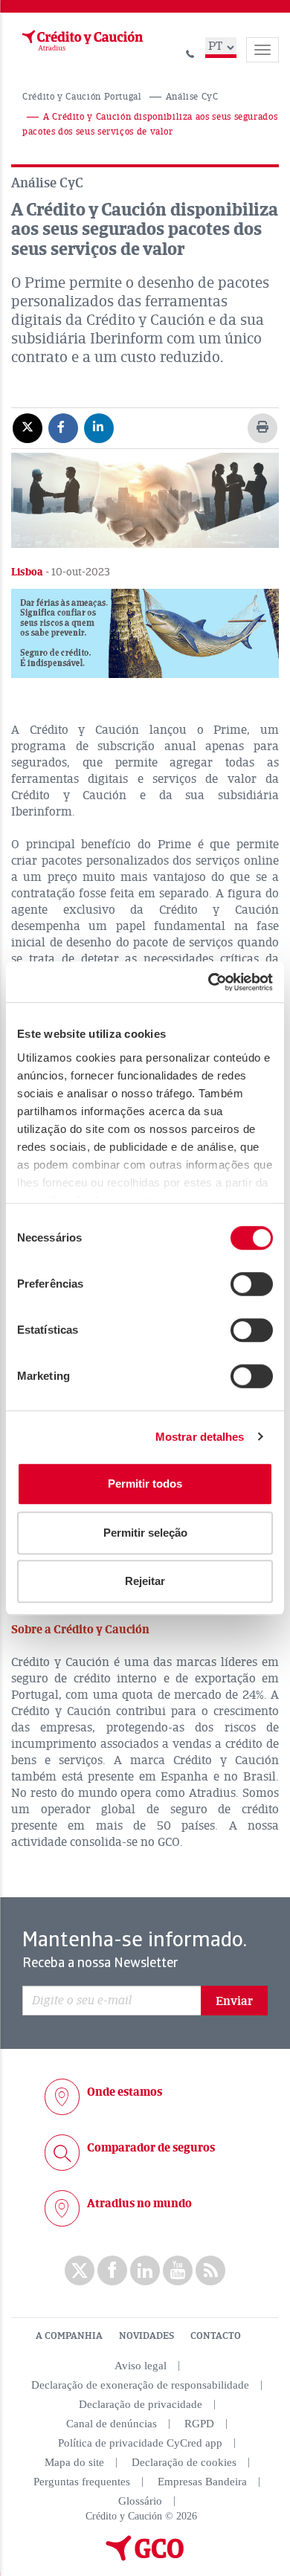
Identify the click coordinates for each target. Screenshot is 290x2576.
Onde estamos (125, 2092)
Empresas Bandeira (202, 2482)
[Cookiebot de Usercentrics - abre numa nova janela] (209, 982)
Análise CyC (192, 97)
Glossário (140, 2501)
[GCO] (145, 2557)
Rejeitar (145, 1581)
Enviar (234, 2001)
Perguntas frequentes (82, 2482)
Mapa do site (74, 2462)
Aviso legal (141, 2366)
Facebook (112, 2270)
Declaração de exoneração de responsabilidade (140, 2385)
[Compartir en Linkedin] (99, 427)
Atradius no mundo (139, 2204)
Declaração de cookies (184, 2462)
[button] (145, 633)
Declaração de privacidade (141, 2404)
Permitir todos (145, 1484)
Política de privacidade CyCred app (140, 2443)
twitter (80, 2270)
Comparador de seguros (151, 2148)
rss (210, 2270)
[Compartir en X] (28, 427)
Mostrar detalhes (200, 1437)
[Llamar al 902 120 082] (190, 52)
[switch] (252, 1284)
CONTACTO (216, 2336)
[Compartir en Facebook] (63, 427)
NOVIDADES (146, 2336)
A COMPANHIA (69, 2336)
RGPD (199, 2424)
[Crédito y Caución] (81, 41)
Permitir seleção (145, 1533)
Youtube (178, 2270)
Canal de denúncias (112, 2424)
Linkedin (145, 2270)
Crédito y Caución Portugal (82, 97)
